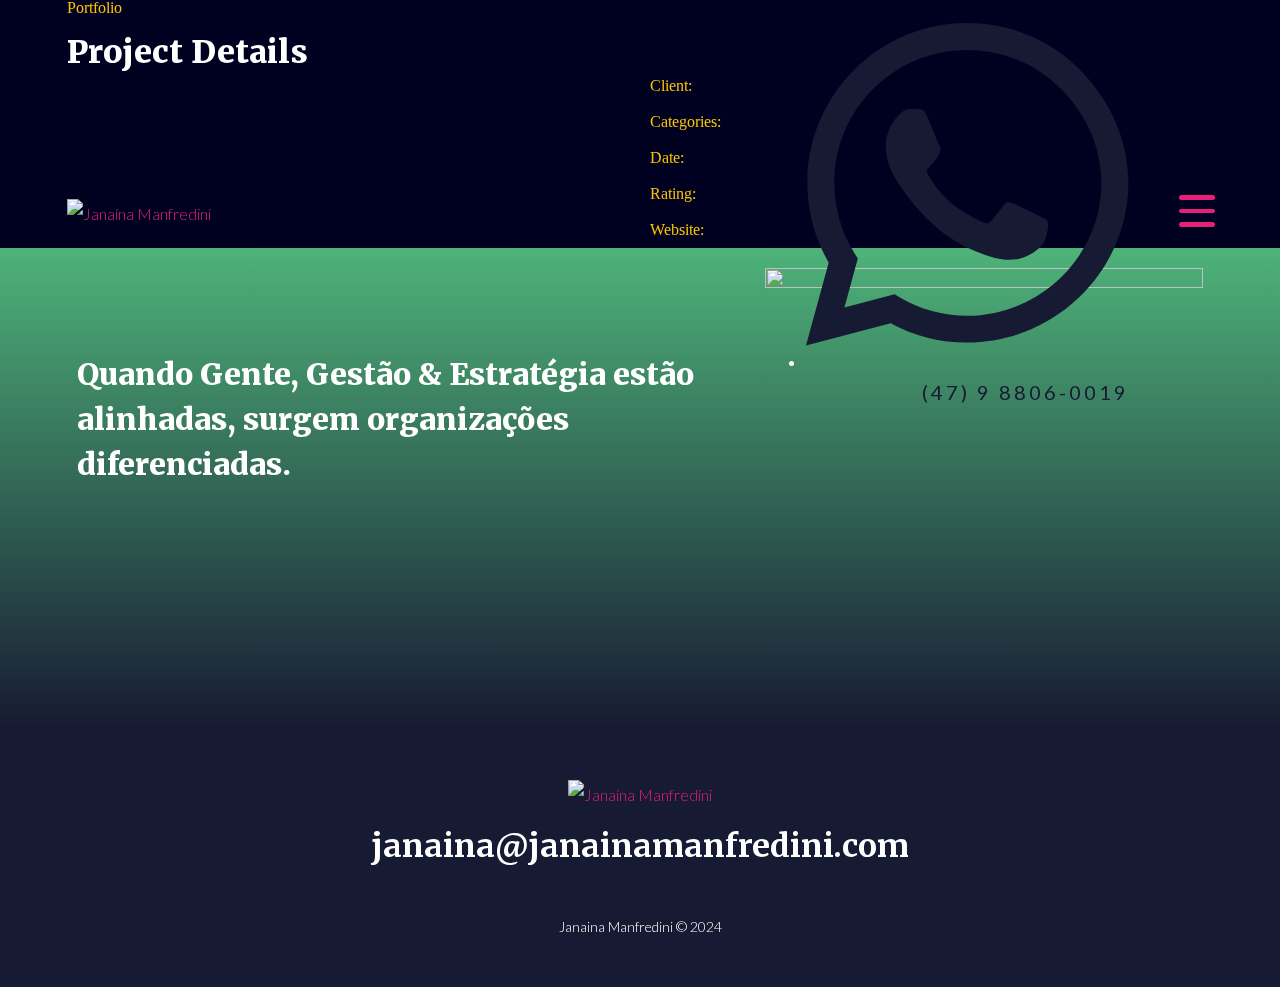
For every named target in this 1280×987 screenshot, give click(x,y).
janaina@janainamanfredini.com (640, 846)
